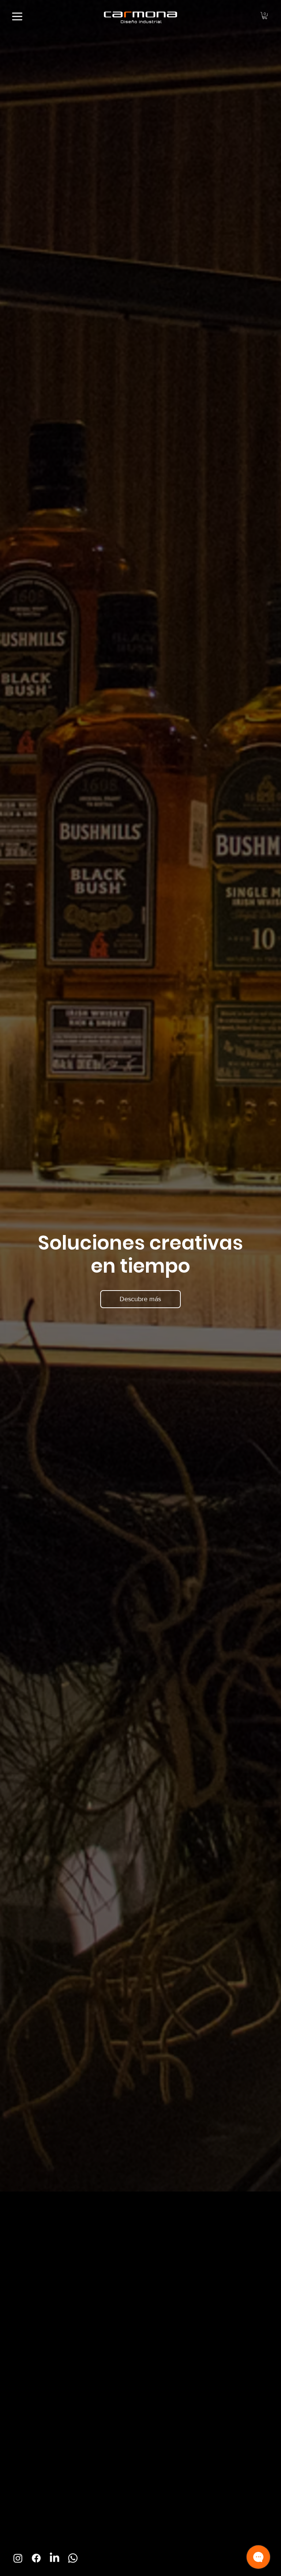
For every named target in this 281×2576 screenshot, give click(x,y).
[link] (265, 16)
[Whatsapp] (73, 2558)
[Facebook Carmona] (36, 2558)
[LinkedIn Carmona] (55, 2558)
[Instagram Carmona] (18, 2558)
